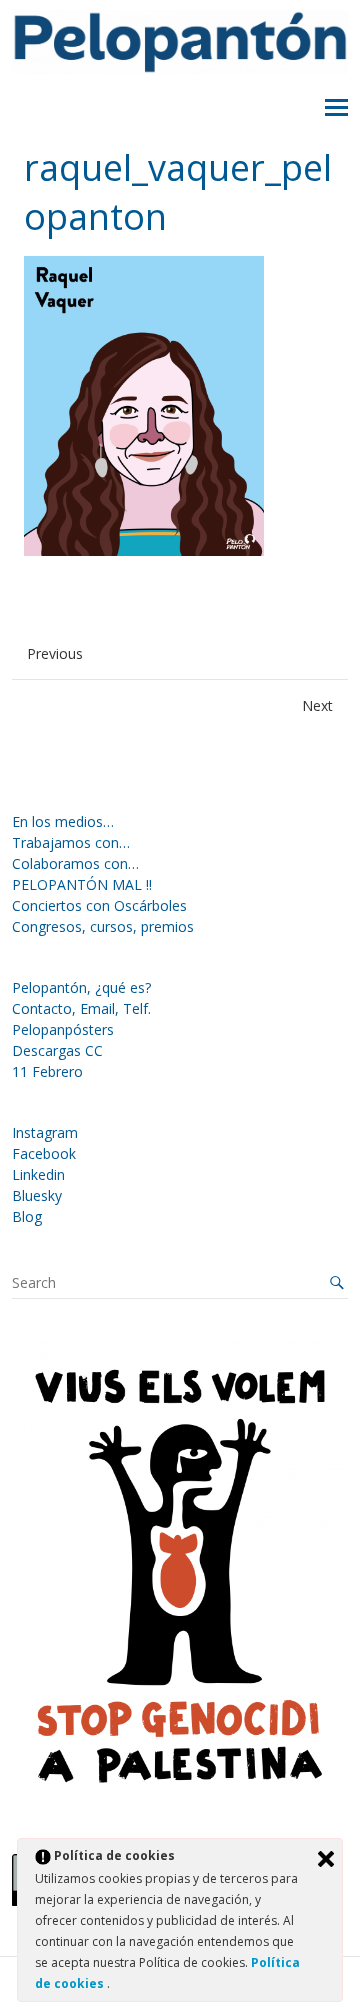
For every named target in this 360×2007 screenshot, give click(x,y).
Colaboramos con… (75, 863)
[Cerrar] (326, 1859)
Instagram (45, 1132)
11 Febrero (47, 1071)
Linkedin (38, 1174)
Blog (27, 1216)
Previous (55, 653)
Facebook (44, 1153)
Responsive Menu (336, 108)
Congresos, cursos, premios (103, 926)
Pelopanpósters (63, 1029)
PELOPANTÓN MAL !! (82, 884)
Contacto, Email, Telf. (81, 1008)
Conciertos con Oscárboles (99, 905)
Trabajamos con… (71, 842)
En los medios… (63, 821)
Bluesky (37, 1195)
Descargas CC (57, 1050)
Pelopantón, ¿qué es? (81, 987)
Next (317, 705)
